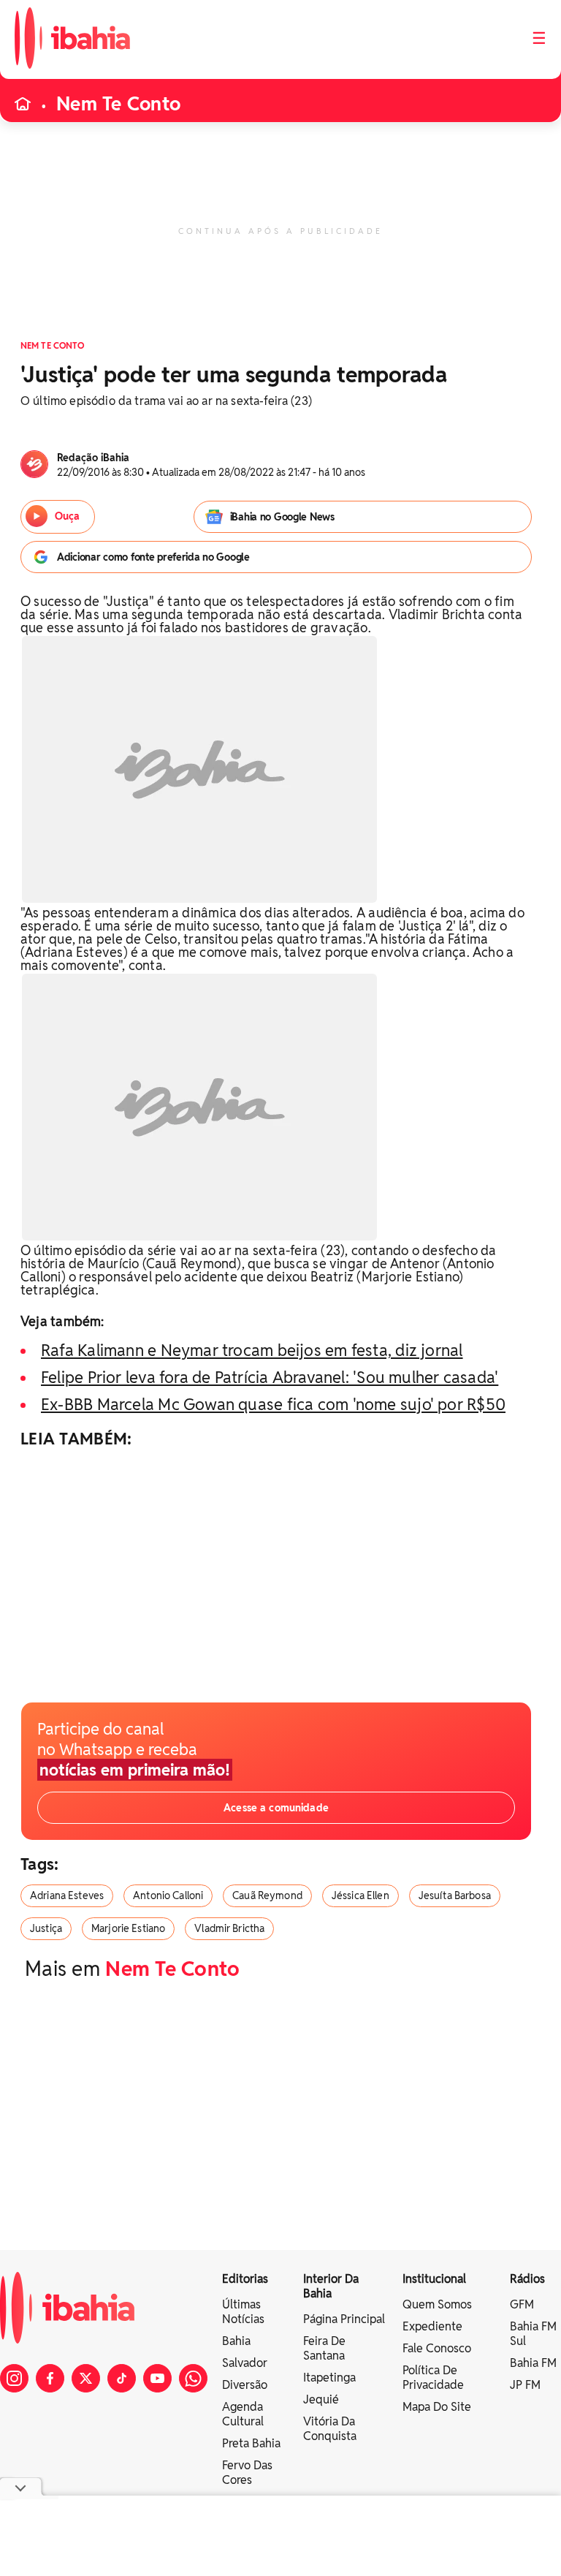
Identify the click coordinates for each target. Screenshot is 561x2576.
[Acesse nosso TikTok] (122, 2378)
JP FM (525, 2385)
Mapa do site (437, 2407)
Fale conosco (437, 2348)
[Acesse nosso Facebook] (50, 2378)
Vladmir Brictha (229, 1928)
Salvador (245, 2363)
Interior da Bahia (331, 2286)
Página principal (344, 2319)
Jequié (321, 2399)
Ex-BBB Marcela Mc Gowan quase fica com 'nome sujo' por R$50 (273, 1404)
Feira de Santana (324, 2348)
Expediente (432, 2326)
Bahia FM (533, 2363)
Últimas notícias (243, 2312)
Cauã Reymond (267, 1895)
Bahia (236, 2341)
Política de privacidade (433, 2378)
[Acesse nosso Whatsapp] (193, 2378)
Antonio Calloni (168, 1895)
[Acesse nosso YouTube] (157, 2378)
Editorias (245, 2279)
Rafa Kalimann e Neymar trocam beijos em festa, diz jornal (252, 1350)
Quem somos (437, 2304)
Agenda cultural (243, 2414)
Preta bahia (251, 2443)
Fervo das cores (247, 2473)
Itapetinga (329, 2378)
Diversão (245, 2385)
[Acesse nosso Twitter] (86, 2378)
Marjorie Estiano (128, 1928)
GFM (522, 2304)
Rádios (527, 2279)
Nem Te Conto (118, 104)
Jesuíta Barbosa (455, 1895)
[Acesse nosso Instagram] (14, 2378)
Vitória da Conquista (330, 2429)
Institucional (434, 2279)
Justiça (46, 1928)
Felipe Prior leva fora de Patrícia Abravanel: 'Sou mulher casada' (270, 1377)
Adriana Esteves (67, 1895)
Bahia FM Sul (533, 2334)
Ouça (67, 516)
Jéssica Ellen (360, 1895)
